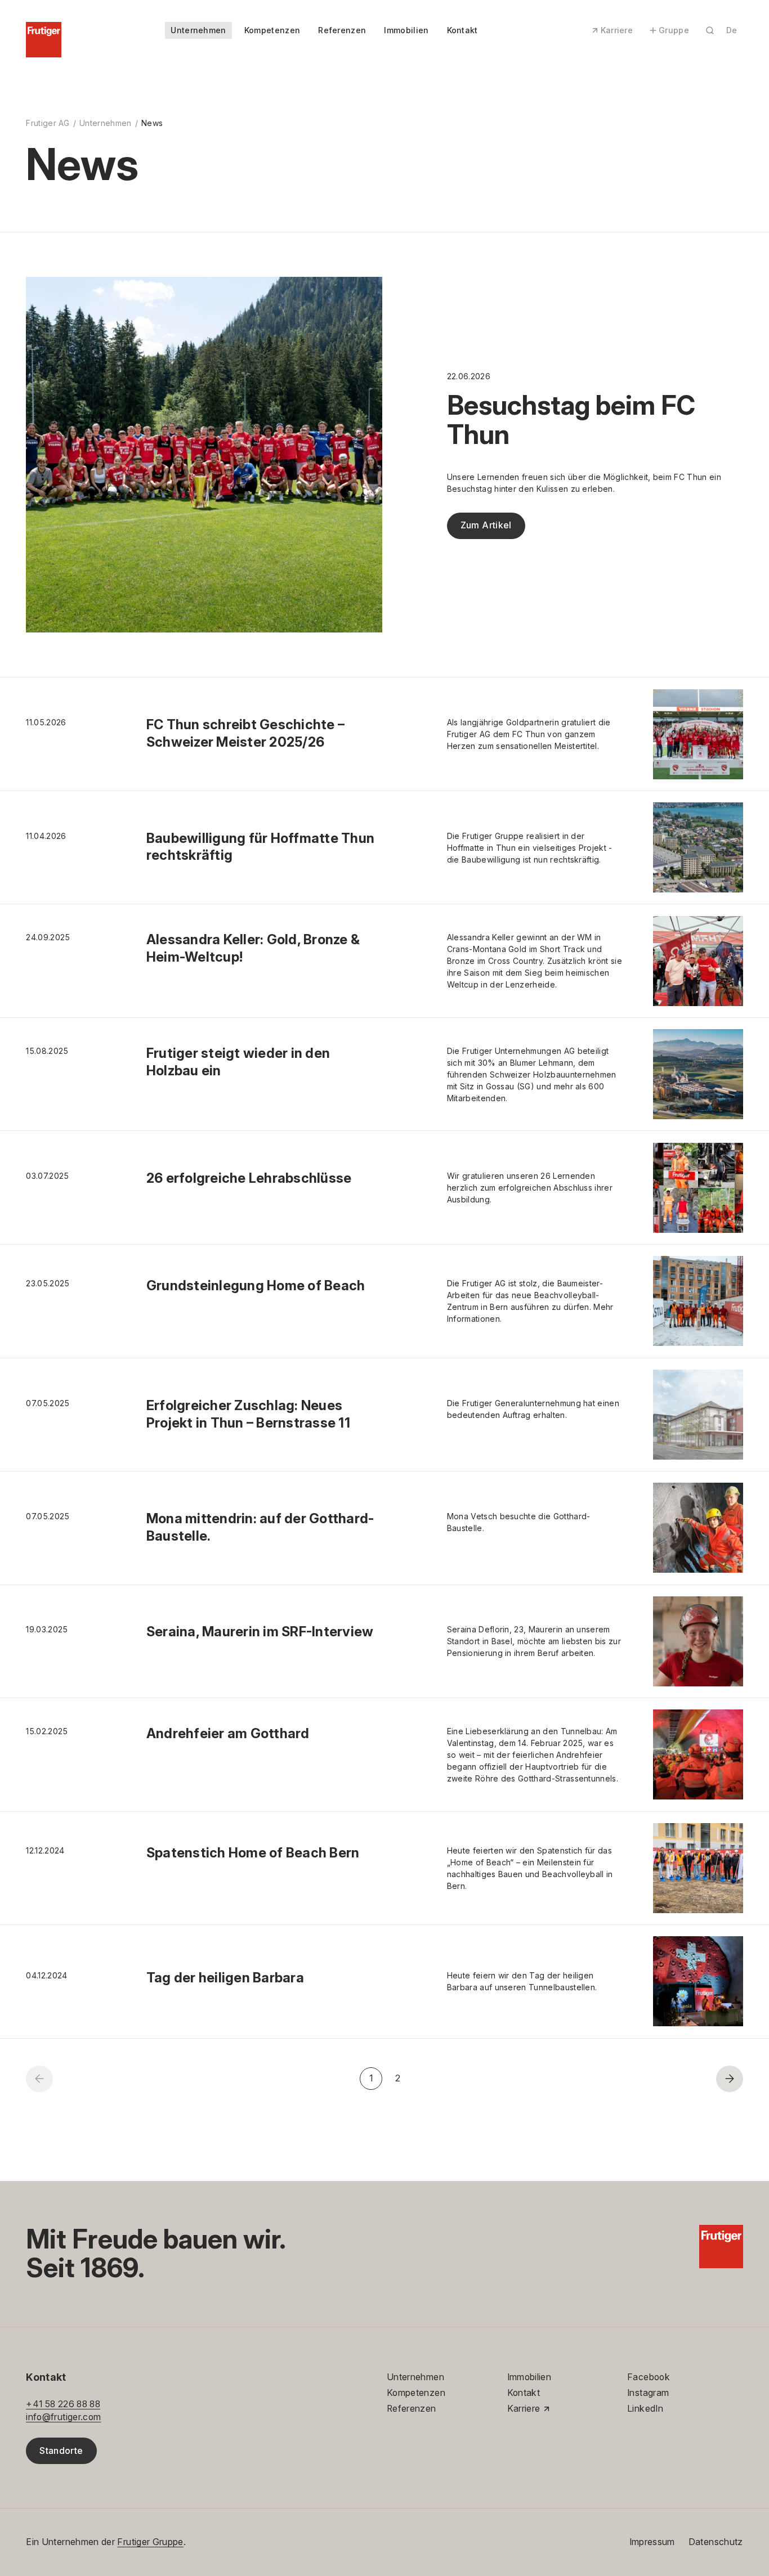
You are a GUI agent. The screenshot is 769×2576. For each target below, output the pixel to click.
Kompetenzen (272, 30)
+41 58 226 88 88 (63, 2404)
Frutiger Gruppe (150, 2542)
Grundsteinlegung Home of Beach (256, 1285)
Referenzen (342, 30)
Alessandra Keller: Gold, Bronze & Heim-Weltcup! (253, 948)
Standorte (61, 2451)
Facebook (649, 2377)
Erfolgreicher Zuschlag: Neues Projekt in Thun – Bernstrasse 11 (248, 1414)
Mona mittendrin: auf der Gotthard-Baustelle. (260, 1527)
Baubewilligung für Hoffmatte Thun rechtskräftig (260, 847)
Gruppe (674, 30)
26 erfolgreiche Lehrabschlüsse (249, 1178)
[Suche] (710, 30)
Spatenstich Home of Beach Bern (253, 1853)
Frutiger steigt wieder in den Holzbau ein (238, 1062)
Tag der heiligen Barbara (225, 1978)
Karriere (617, 30)
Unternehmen (198, 30)
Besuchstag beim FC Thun (571, 420)
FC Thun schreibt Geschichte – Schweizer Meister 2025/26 (245, 733)
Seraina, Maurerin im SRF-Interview (260, 1632)
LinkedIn (645, 2409)
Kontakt (462, 30)
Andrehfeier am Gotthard (228, 1733)
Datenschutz (716, 2542)
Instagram (648, 2393)
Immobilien (406, 30)
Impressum (652, 2542)
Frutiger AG (48, 123)
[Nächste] (729, 2079)
